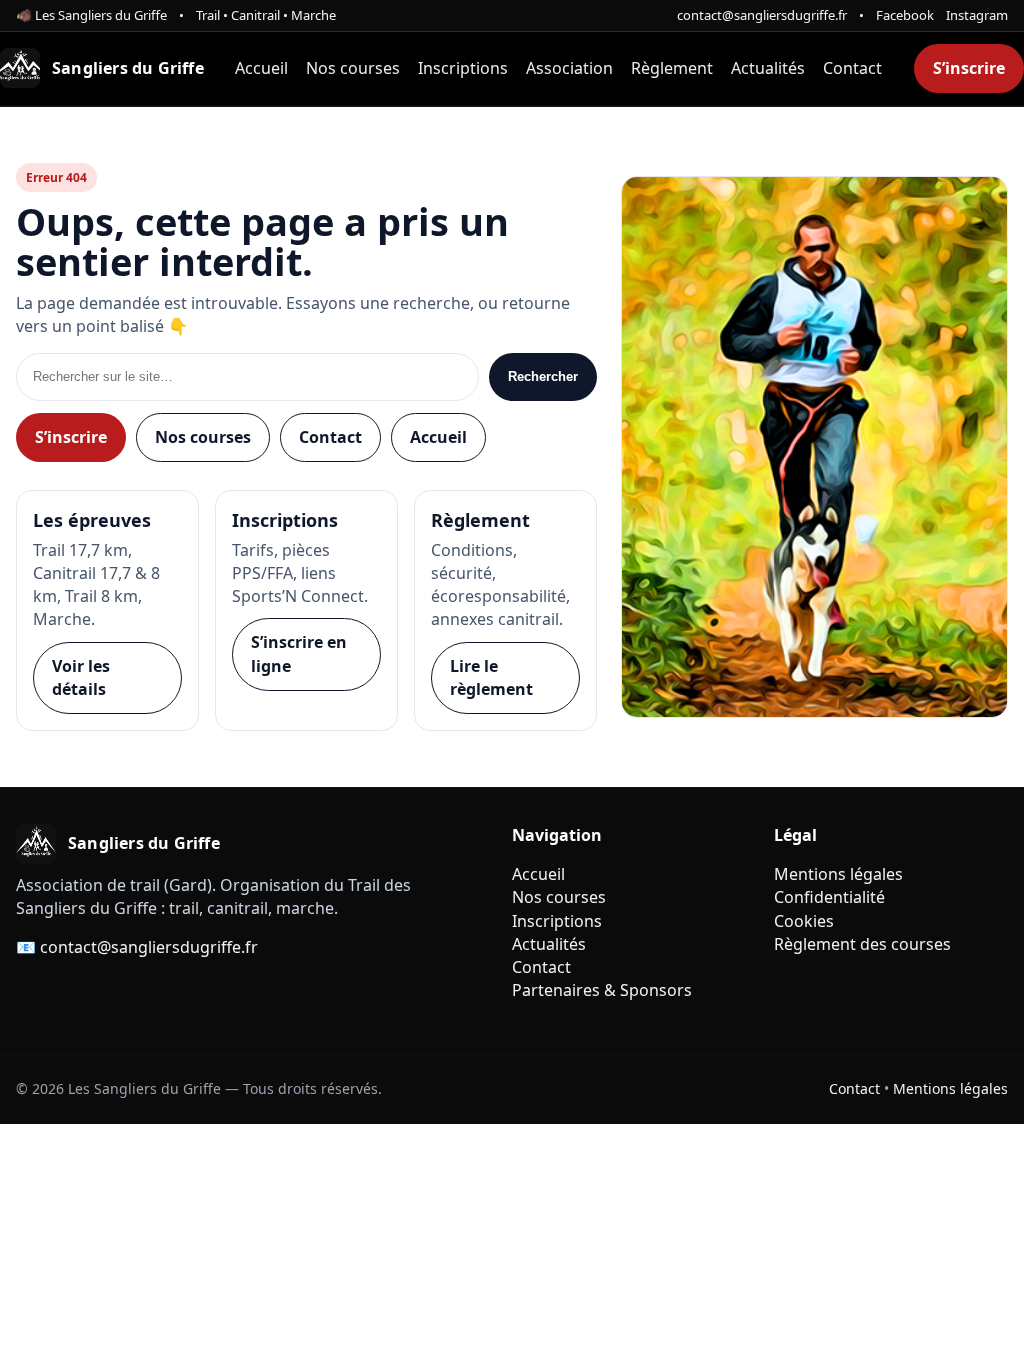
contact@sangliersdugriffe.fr (762, 15)
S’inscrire (969, 68)
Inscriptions (463, 68)
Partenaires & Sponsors (602, 990)
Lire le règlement (491, 677)
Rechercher (543, 376)
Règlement (672, 68)
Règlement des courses (862, 944)
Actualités (768, 68)
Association (569, 68)
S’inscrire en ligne (299, 653)
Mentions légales (838, 874)
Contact (852, 68)
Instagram (977, 15)
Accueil (261, 68)
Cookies (804, 921)
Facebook (905, 15)
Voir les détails (81, 677)
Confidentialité (829, 897)
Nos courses (353, 68)
